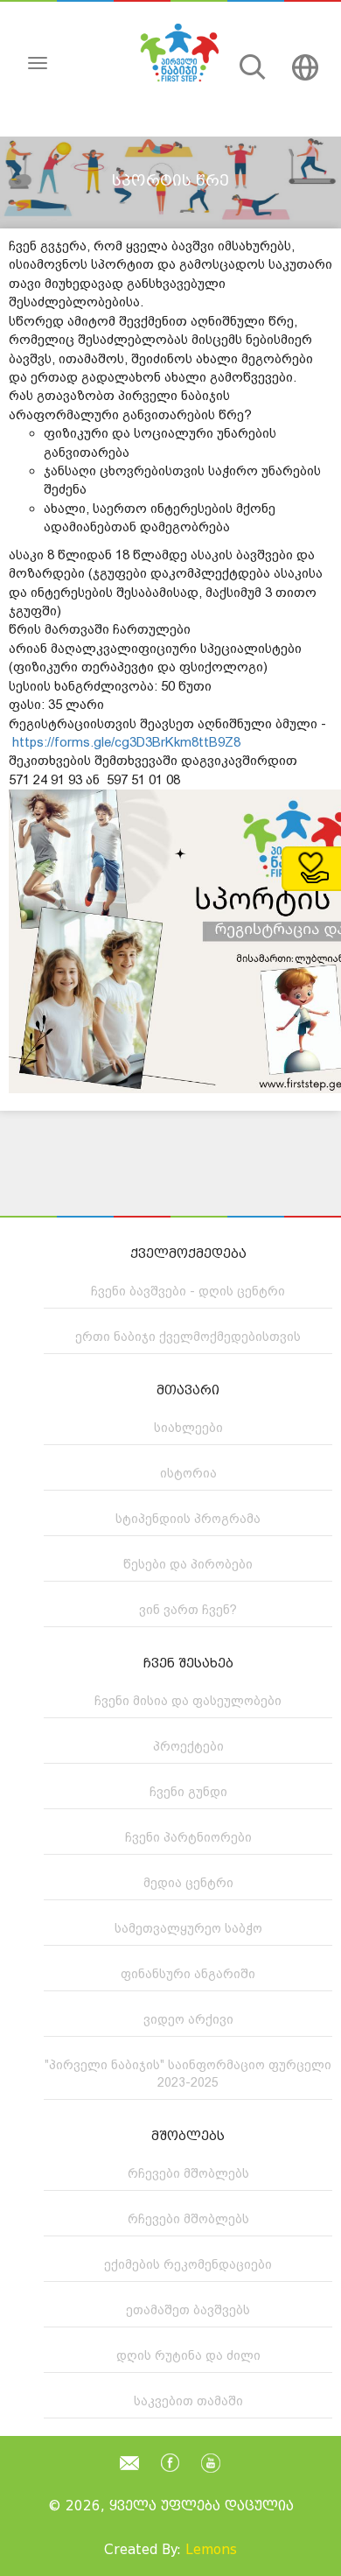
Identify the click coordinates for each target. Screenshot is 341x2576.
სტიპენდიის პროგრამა (188, 1519)
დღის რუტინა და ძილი (188, 2355)
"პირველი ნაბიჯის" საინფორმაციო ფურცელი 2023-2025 (188, 2074)
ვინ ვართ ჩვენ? (188, 1610)
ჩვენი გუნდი (188, 1792)
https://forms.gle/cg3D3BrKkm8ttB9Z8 (126, 742)
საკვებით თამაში (188, 2401)
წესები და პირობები (188, 1564)
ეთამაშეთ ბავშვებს (188, 2310)
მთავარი (188, 1390)
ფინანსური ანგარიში (188, 1974)
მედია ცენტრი (188, 1883)
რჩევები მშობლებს (188, 2173)
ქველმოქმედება (188, 1254)
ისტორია (188, 1473)
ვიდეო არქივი (188, 2019)
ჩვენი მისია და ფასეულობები (188, 1701)
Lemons (211, 2550)
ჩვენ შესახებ (188, 1664)
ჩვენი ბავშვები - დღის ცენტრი (188, 1291)
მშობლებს (188, 2136)
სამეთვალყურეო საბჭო (188, 1928)
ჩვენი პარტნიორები (188, 1837)
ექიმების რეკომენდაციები (188, 2264)
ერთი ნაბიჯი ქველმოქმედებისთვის (188, 1337)
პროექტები (188, 1746)
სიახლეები (188, 1428)
